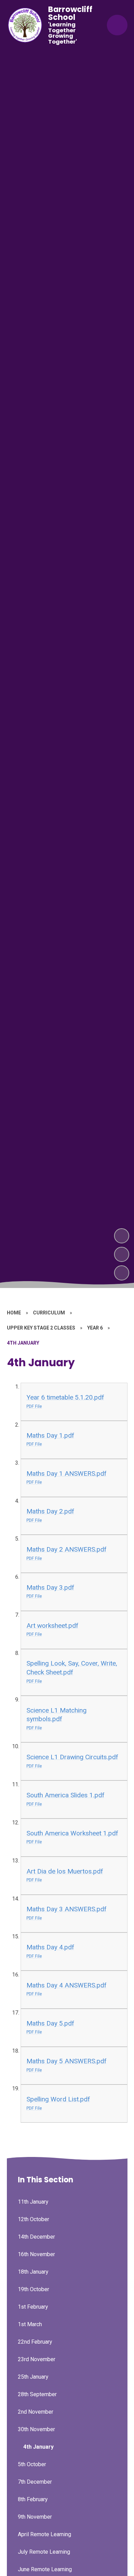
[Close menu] (117, 25)
